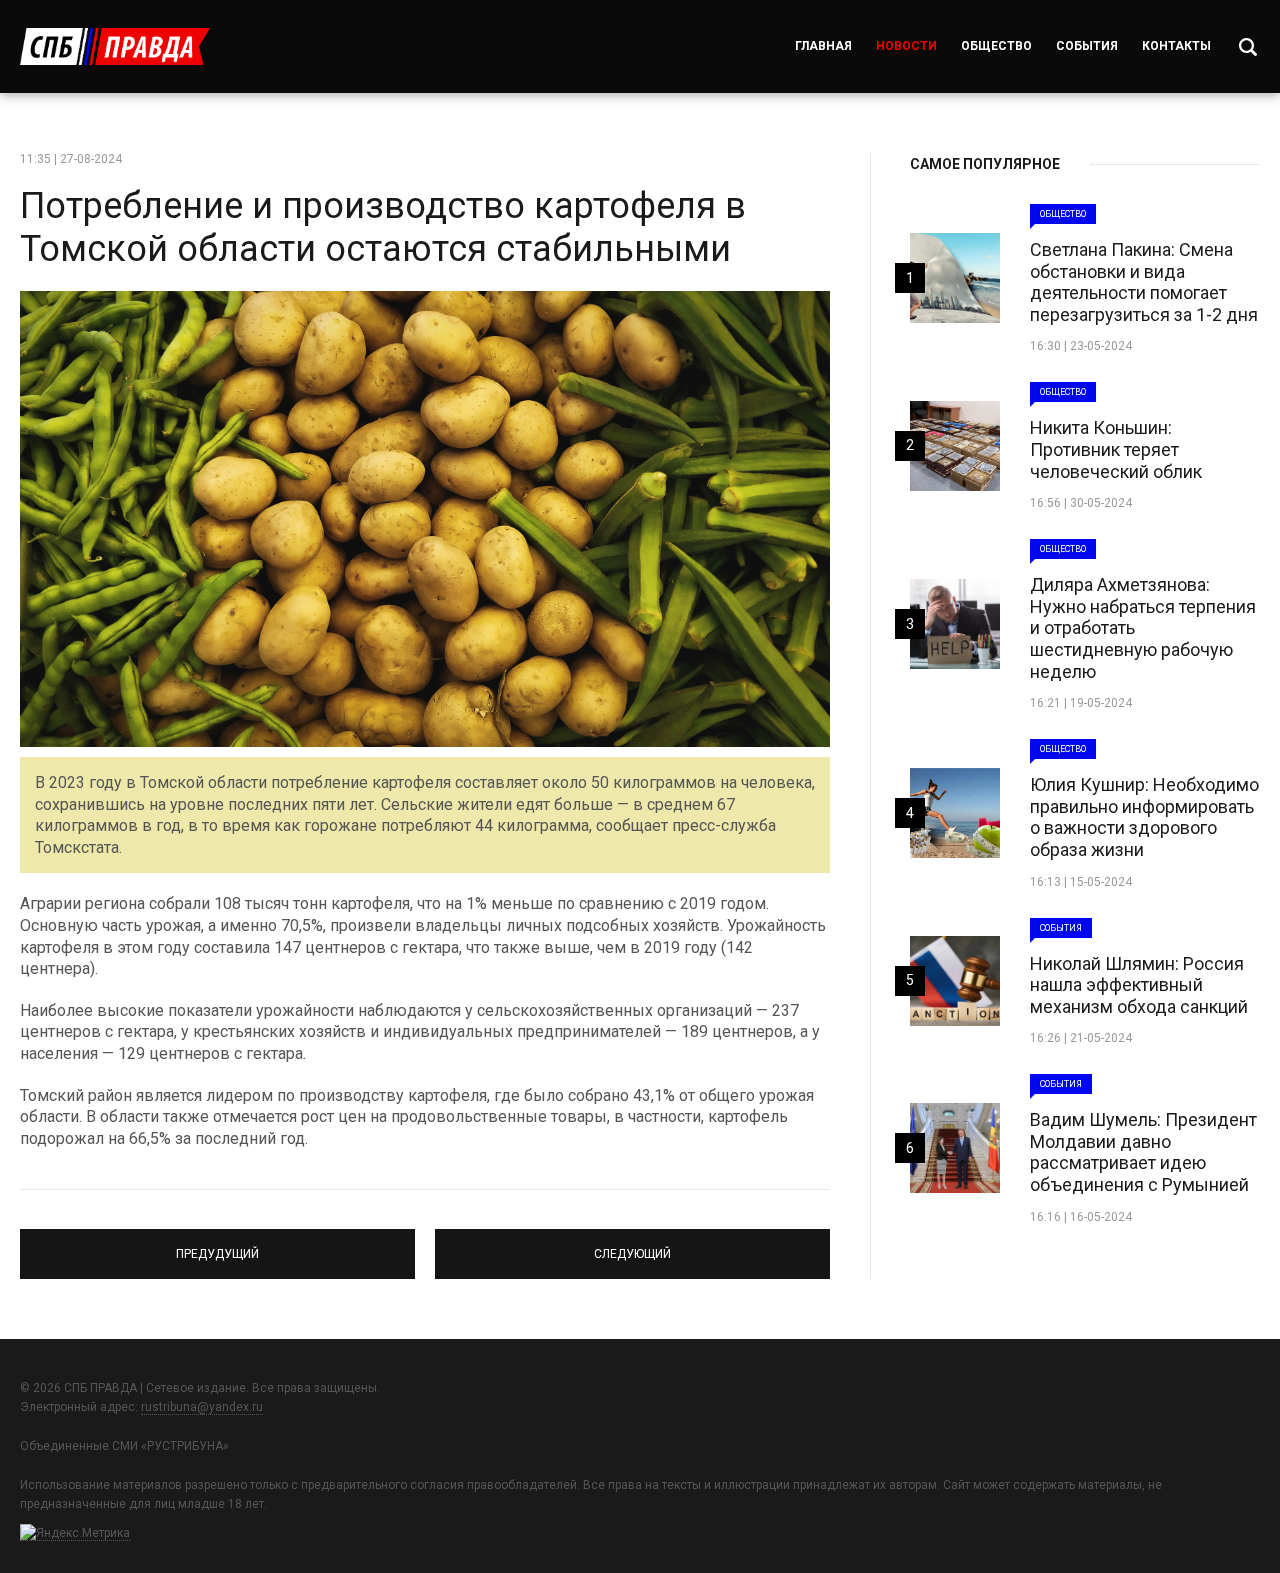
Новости (906, 46)
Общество (996, 46)
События (1087, 46)
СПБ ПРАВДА (115, 46)
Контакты (1176, 46)
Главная (823, 46)
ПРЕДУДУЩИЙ (217, 1245)
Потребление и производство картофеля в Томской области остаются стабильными (383, 227)
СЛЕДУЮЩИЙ (633, 1245)
